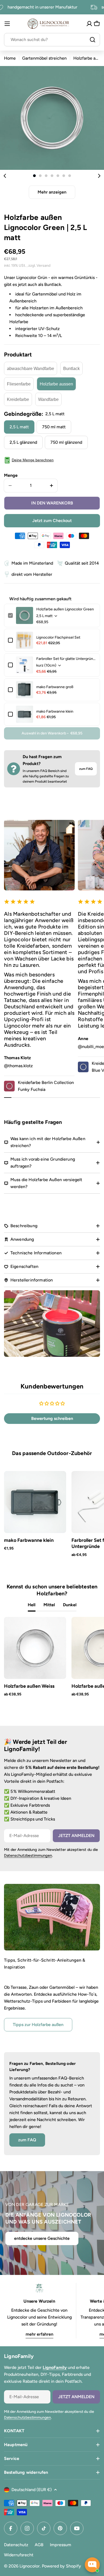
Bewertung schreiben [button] (52, 1418)
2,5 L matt (19, 427)
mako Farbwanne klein (55, 711)
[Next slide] (99, 176)
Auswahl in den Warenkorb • (52, 733)
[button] (34, 176)
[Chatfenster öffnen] (92, 2565)
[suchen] (93, 40)
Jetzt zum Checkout (52, 521)
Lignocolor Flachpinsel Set (58, 637)
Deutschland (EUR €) (32, 2490)
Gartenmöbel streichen (44, 58)
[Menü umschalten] (7, 24)
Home (10, 58)
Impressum (61, 2545)
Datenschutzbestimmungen (28, 1855)
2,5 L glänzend (23, 442)
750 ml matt (54, 427)
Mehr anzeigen (52, 192)
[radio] (31, 368)
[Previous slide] (5, 176)
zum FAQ (86, 769)
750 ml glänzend (66, 442)
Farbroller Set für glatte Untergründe (66, 659)
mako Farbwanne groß (55, 687)
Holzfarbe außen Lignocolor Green (65, 609)
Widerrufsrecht (19, 2555)
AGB (39, 2545)
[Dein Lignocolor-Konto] (89, 24)
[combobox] (52, 40)
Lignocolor (30, 2566)
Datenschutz (16, 2545)
